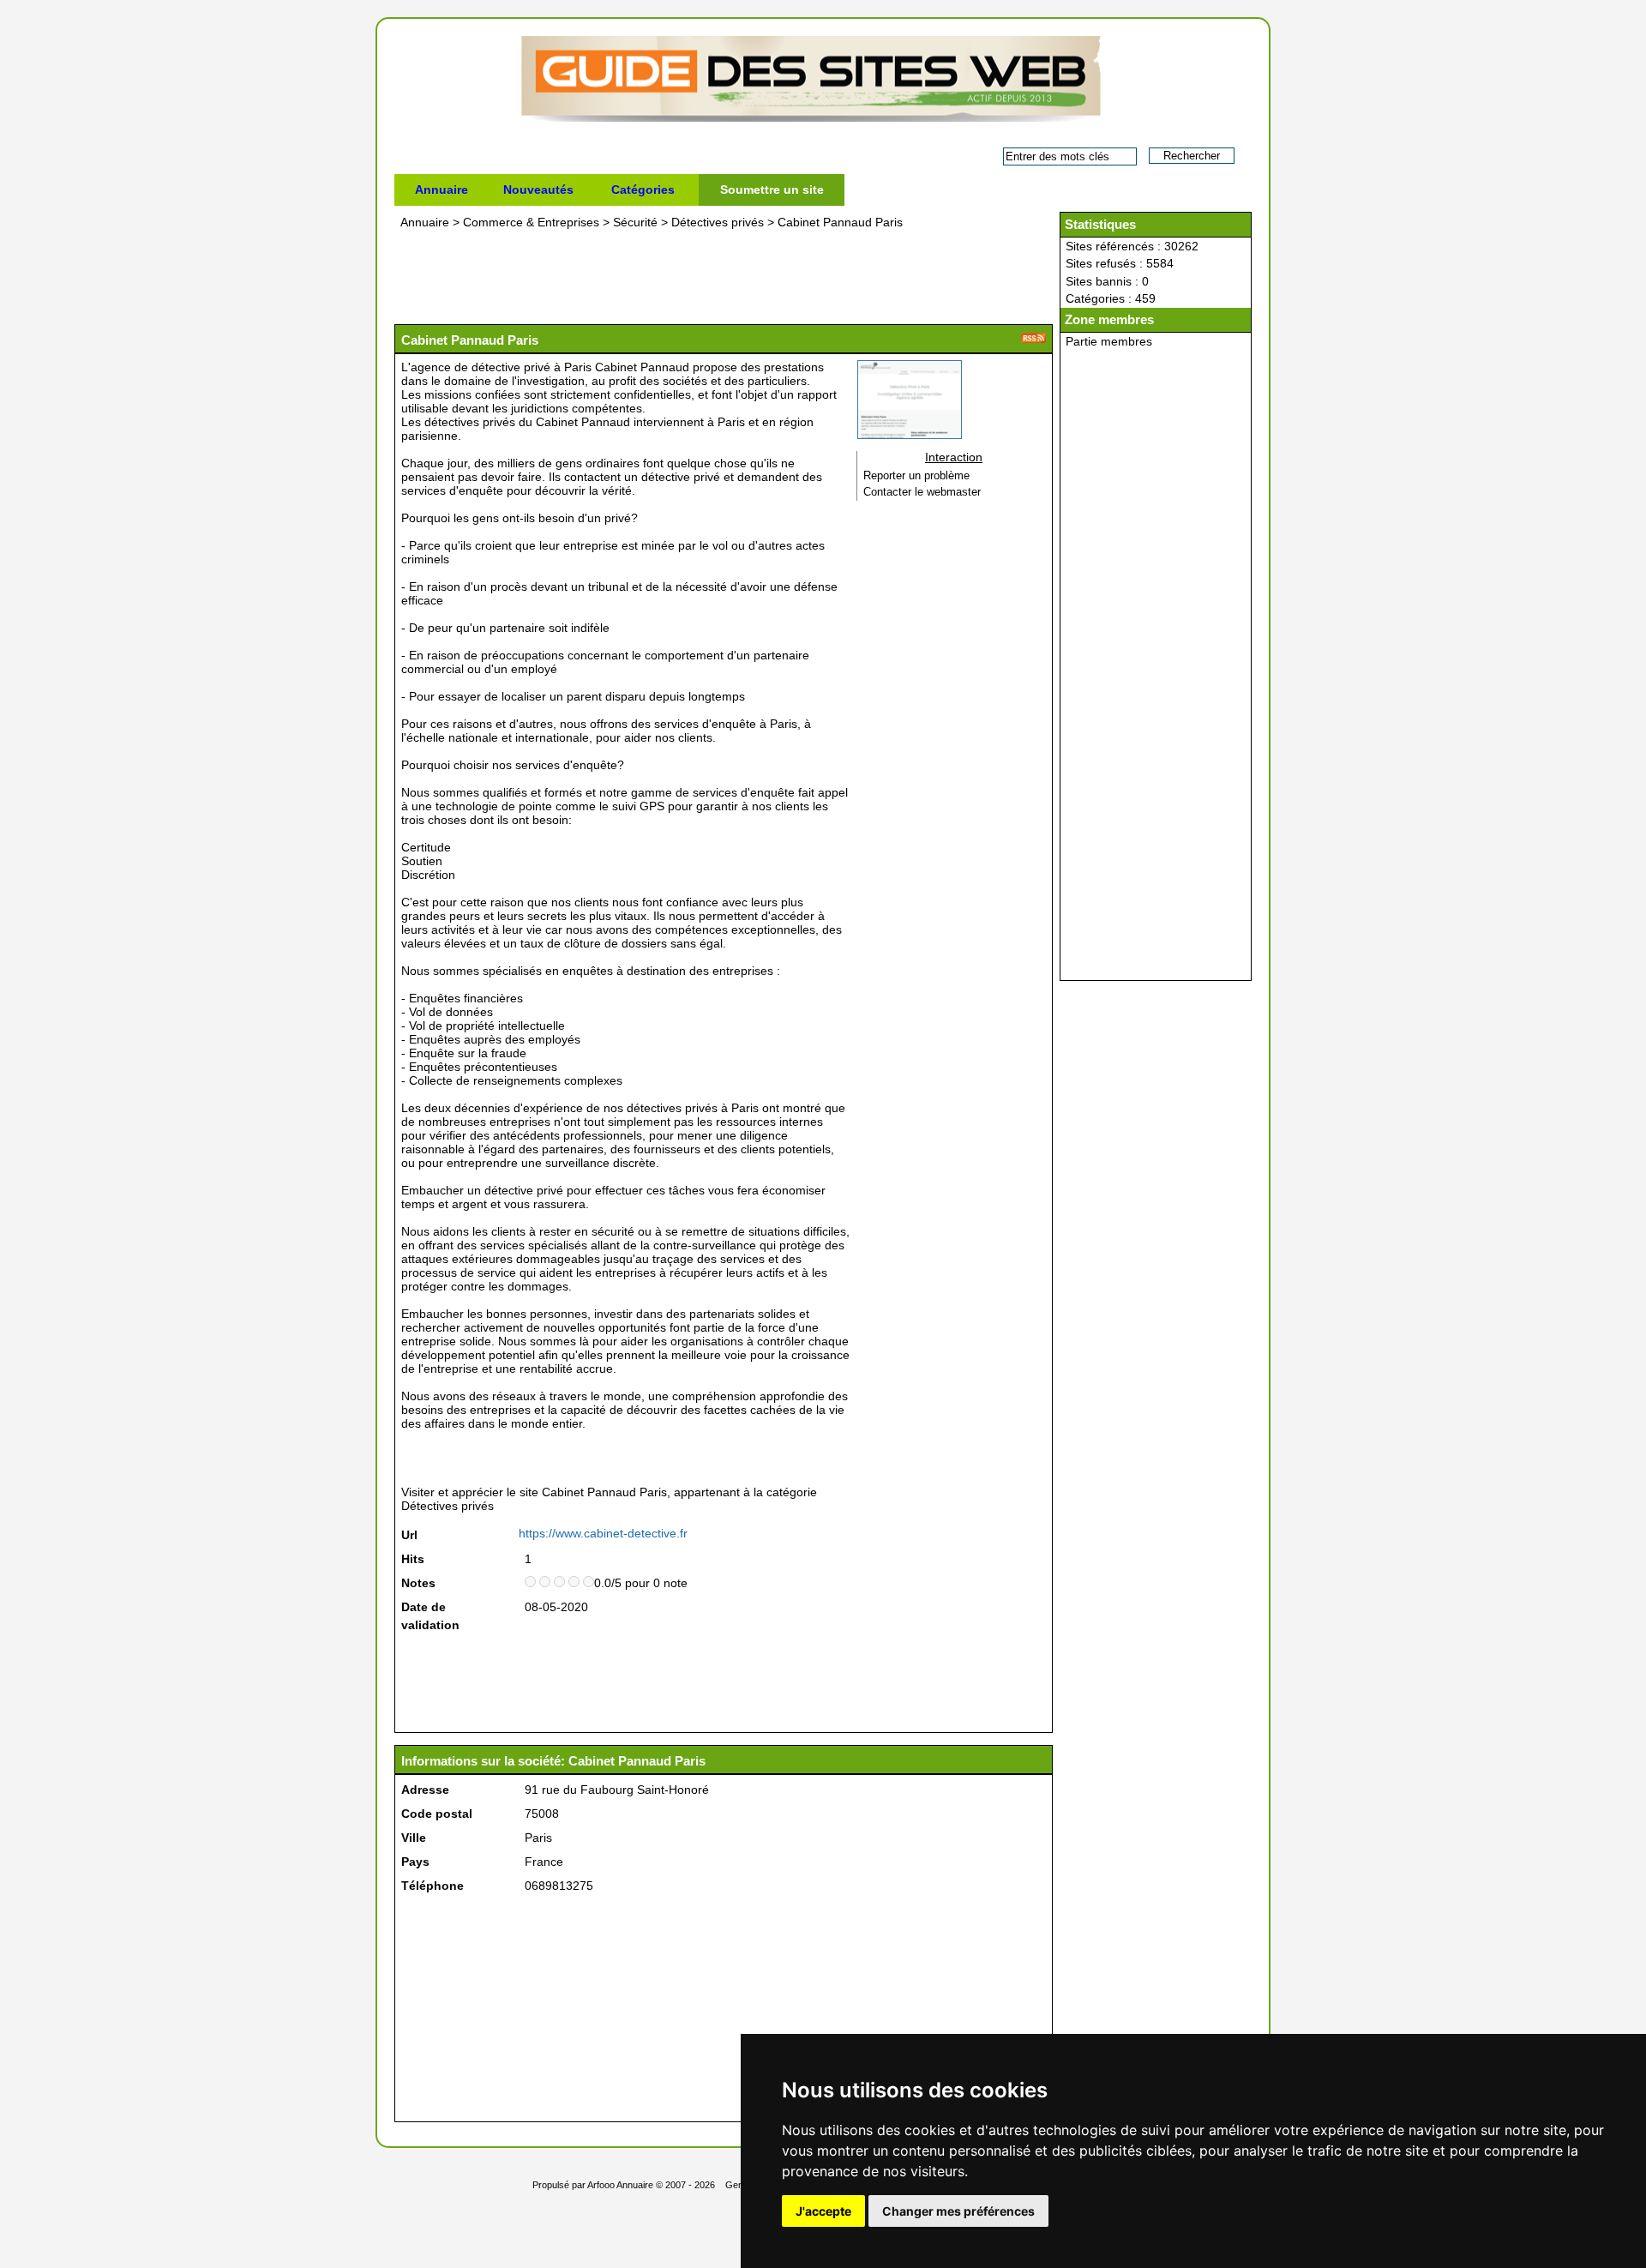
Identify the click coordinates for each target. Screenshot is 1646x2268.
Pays (415, 1862)
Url (409, 1535)
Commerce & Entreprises (531, 222)
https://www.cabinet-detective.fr (603, 1533)
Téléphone (433, 1886)
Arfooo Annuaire (620, 2185)
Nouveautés (538, 190)
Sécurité (635, 222)
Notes (418, 1583)
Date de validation (430, 1616)
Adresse (425, 1790)
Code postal (437, 1814)
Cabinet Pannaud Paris (840, 222)
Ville (414, 1838)
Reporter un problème (916, 476)
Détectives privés (718, 222)
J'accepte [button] (823, 2211)
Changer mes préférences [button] (958, 2211)
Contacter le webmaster (922, 492)
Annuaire (442, 190)
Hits (413, 1559)
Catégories (643, 190)
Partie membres (1109, 341)
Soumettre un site (772, 190)
